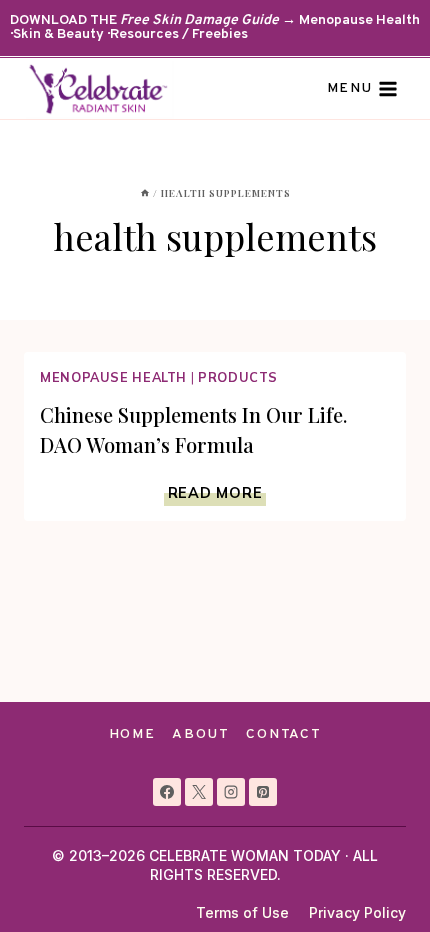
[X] (199, 792)
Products (238, 377)
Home (132, 734)
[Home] (145, 193)
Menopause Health (113, 377)
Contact (283, 734)
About (200, 734)
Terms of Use (242, 912)
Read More (217, 493)
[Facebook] (167, 792)
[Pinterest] (263, 792)
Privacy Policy (357, 912)
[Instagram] (231, 792)
